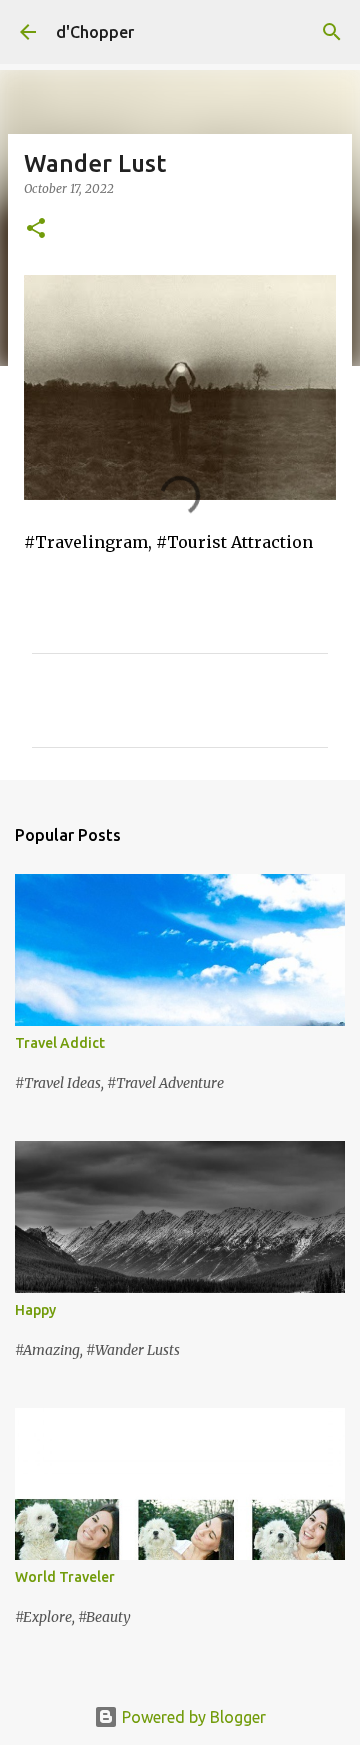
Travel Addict (60, 1043)
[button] (36, 229)
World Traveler (65, 1577)
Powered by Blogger (192, 1717)
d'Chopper (95, 32)
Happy (35, 1310)
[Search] (332, 32)
